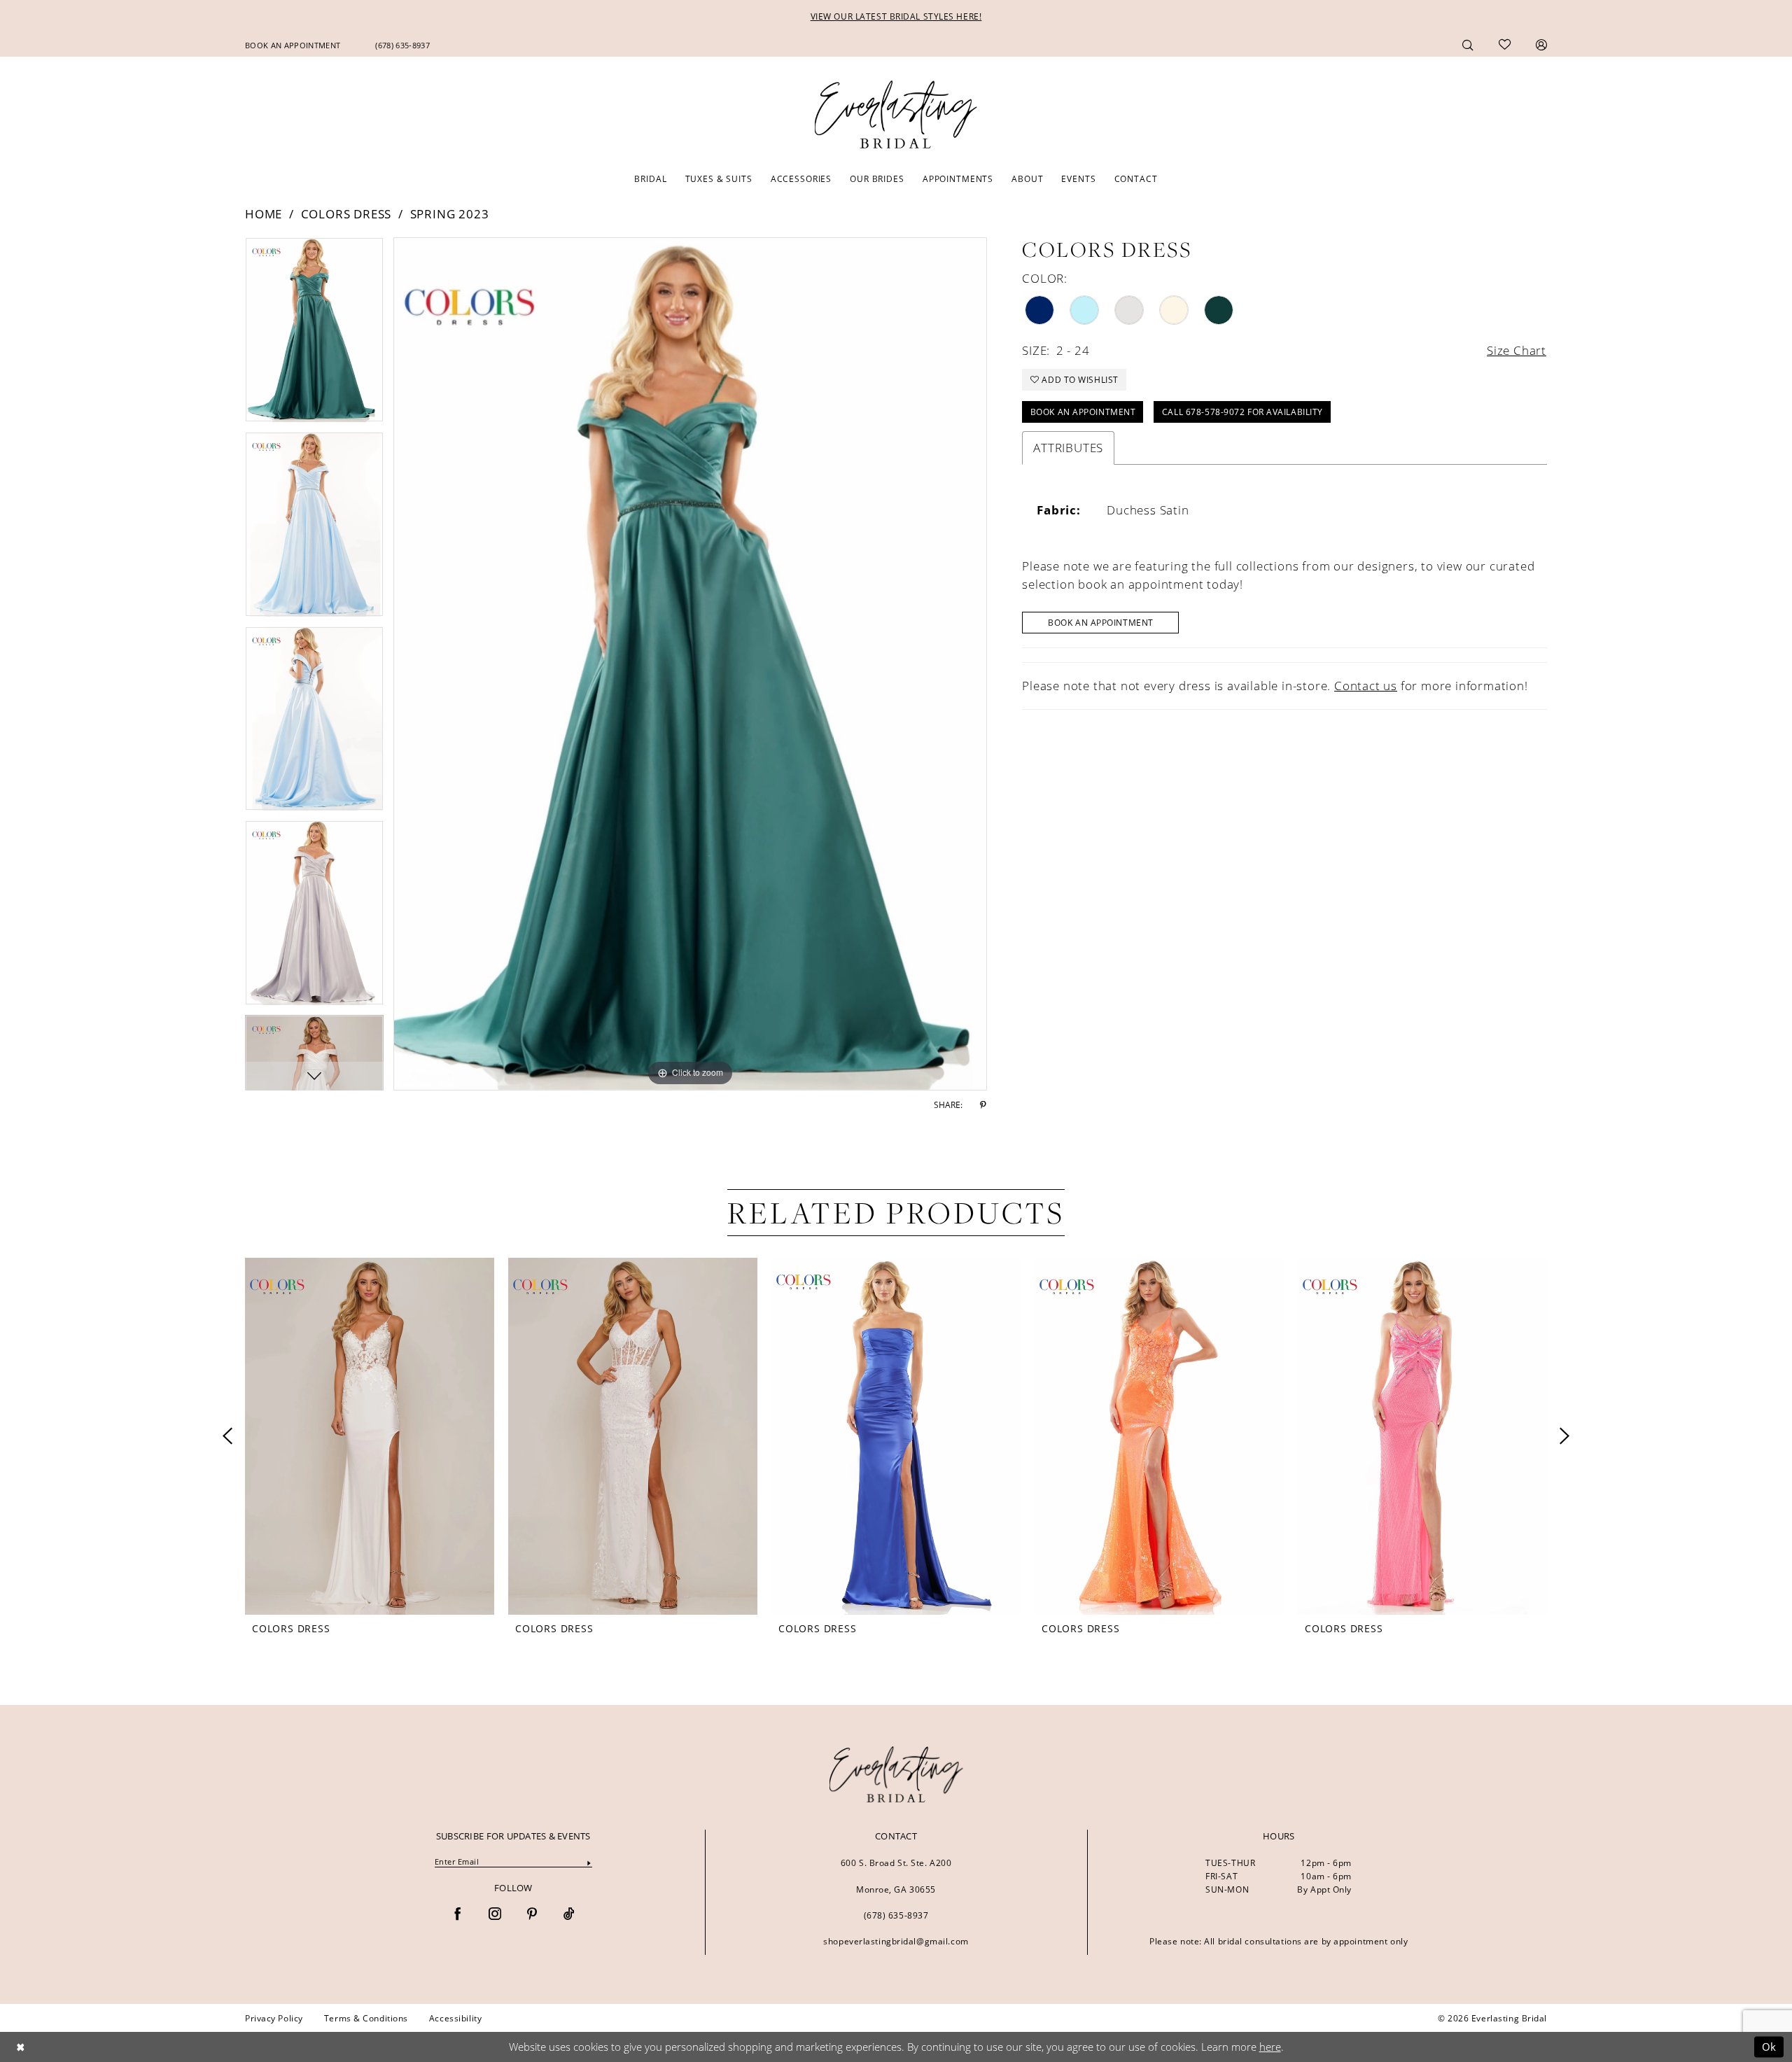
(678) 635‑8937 (896, 1915)
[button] (1541, 44)
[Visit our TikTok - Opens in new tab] (569, 1915)
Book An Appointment (1101, 622)
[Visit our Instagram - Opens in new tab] (495, 1915)
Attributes (1068, 448)
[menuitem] (293, 45)
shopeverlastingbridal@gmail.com (896, 1941)
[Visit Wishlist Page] (1505, 45)
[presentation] (370, 1436)
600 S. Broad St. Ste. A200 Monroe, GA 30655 (896, 1876)
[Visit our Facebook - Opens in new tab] (458, 1915)
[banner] (896, 1774)
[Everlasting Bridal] (896, 115)
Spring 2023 (450, 214)
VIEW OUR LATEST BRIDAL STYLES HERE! (896, 16)
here (1270, 2047)
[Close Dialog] (20, 2047)
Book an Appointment (1083, 412)
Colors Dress (346, 214)
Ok (1769, 2047)
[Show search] (1468, 44)
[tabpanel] (314, 335)
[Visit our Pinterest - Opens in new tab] (532, 1915)
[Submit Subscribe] (589, 1862)
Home (264, 214)
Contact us (1366, 686)
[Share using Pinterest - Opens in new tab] (983, 1105)
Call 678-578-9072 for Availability (1242, 412)
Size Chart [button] (1517, 350)
